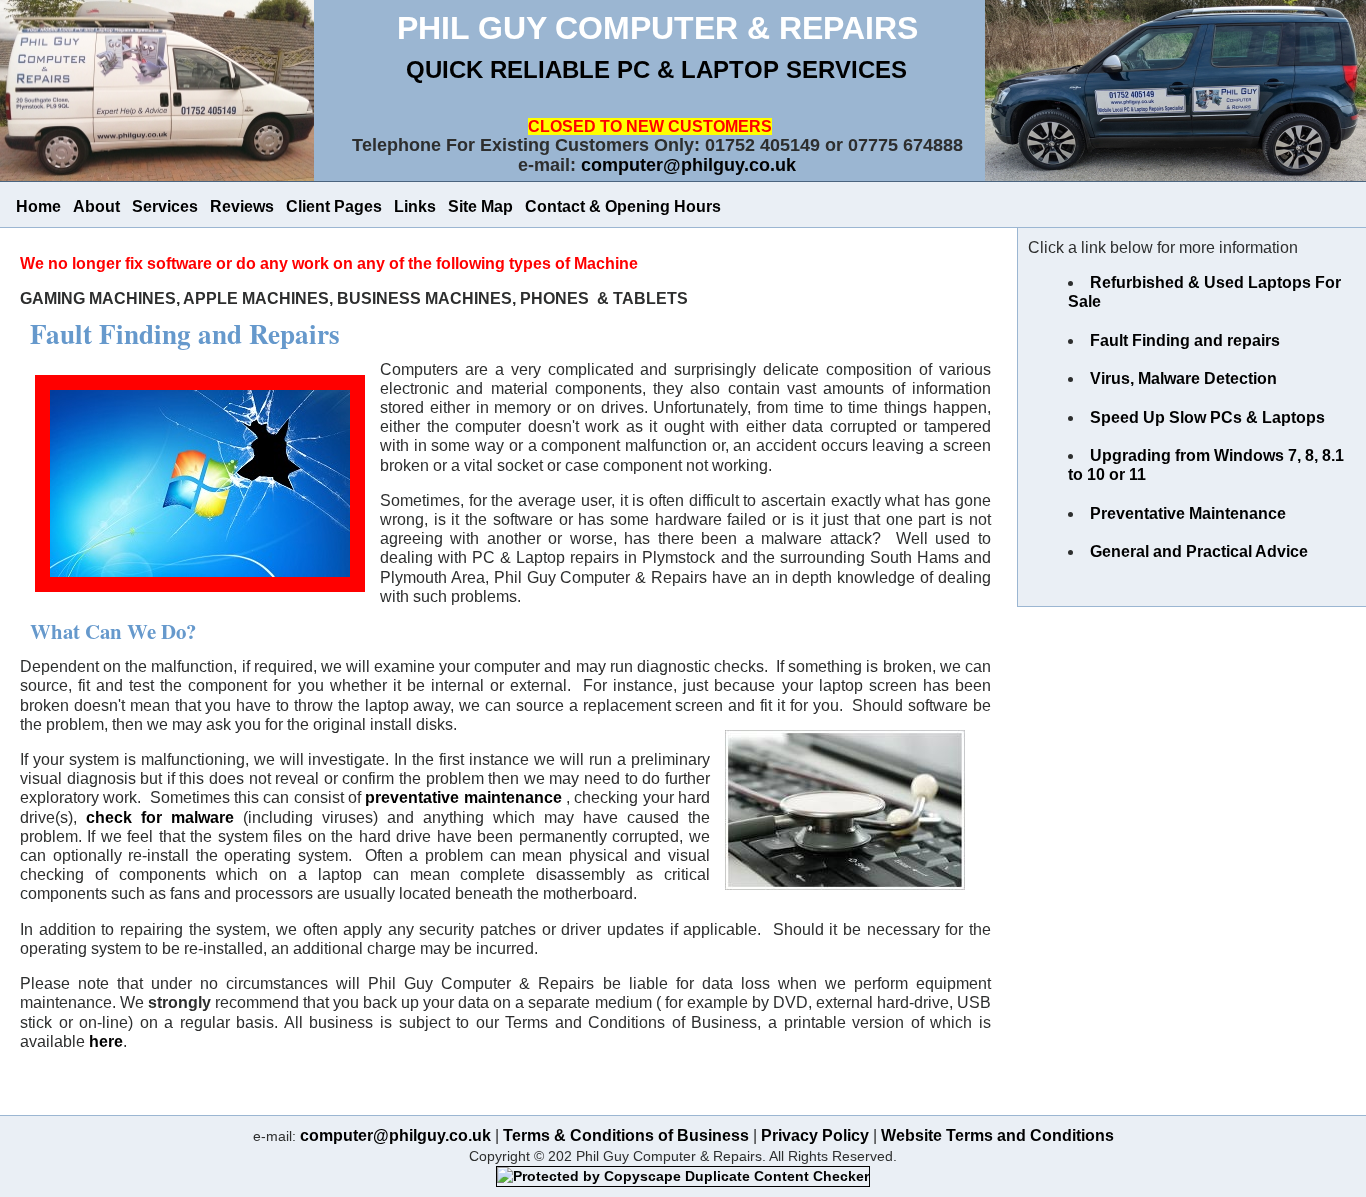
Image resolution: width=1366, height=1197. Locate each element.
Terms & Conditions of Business (626, 1135)
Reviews (242, 206)
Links (415, 206)
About (96, 206)
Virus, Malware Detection (1183, 378)
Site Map (480, 206)
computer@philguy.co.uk (688, 165)
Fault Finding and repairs (1185, 340)
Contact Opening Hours (623, 206)
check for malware (160, 817)
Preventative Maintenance (1188, 513)
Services (165, 206)
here (106, 1041)
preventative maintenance (465, 797)
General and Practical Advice (1199, 551)
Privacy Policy (815, 1135)
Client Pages (334, 206)
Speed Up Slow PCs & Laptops (1207, 417)
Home (38, 206)
